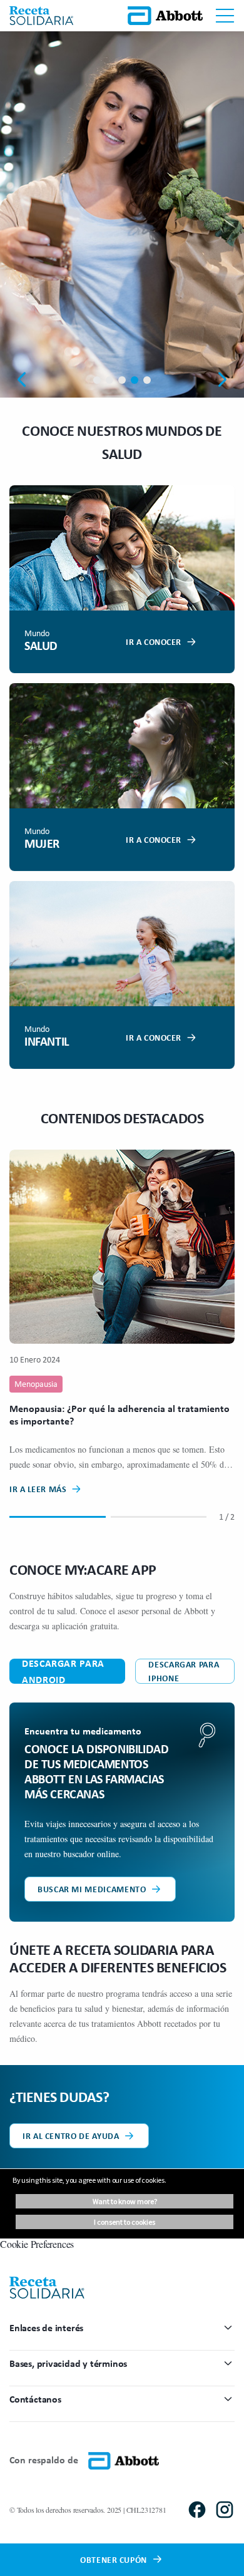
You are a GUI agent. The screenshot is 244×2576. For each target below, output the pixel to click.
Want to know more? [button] (125, 2201)
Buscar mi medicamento (92, 1889)
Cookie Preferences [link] (37, 2244)
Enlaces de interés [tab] (46, 2327)
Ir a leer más (38, 1489)
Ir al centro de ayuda (71, 2136)
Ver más (113, 265)
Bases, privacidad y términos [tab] (68, 2363)
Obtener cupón (113, 2559)
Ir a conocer (154, 641)
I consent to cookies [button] (125, 2222)
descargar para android (63, 1671)
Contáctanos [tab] (35, 2399)
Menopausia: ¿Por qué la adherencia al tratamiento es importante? (119, 1414)
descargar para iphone (184, 1671)
